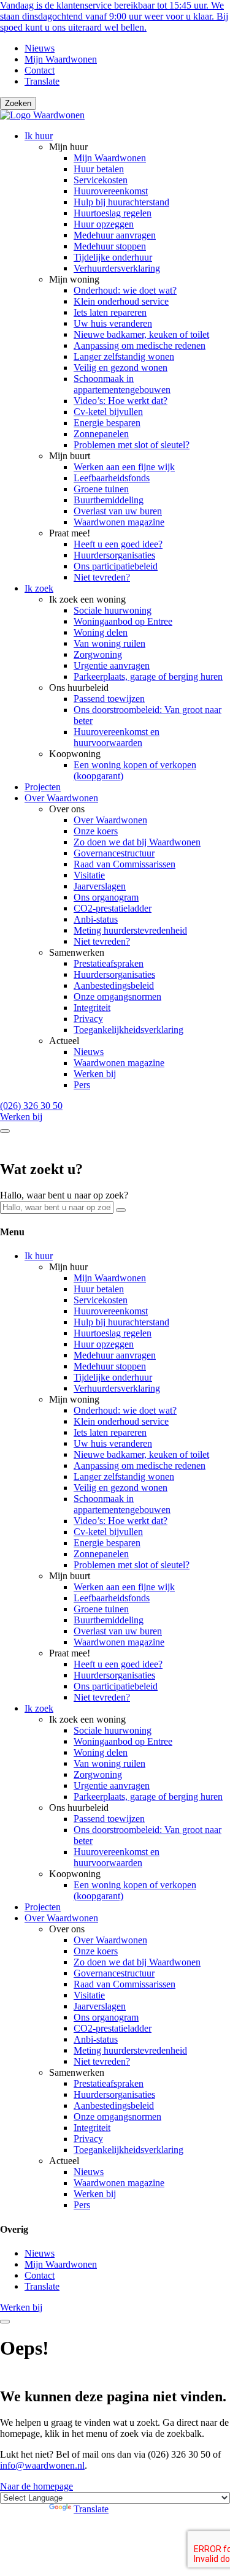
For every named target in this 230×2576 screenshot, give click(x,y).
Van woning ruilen (109, 643)
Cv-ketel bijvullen (108, 412)
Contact (40, 70)
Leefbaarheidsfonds (112, 478)
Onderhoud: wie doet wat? (125, 290)
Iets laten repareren (110, 312)
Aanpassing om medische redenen (140, 345)
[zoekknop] (121, 1210)
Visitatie (89, 875)
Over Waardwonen (61, 798)
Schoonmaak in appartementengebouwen (122, 384)
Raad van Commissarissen (125, 864)
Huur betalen (99, 169)
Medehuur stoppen (110, 246)
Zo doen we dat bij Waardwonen (137, 842)
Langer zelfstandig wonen (124, 356)
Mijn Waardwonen (61, 59)
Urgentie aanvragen (112, 665)
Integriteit (92, 1008)
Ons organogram (106, 897)
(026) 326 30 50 (31, 1106)
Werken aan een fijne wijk (124, 467)
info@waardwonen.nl (42, 2465)
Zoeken (18, 103)
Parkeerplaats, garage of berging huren (148, 676)
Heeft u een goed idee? (118, 544)
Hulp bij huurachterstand (121, 202)
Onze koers (96, 831)
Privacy (88, 1019)
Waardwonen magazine (119, 522)
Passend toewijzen (109, 699)
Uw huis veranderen (113, 323)
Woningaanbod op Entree (123, 621)
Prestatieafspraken (109, 963)
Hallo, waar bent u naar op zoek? (64, 1195)
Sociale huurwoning (113, 610)
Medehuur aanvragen (115, 235)
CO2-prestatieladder (113, 908)
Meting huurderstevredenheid (130, 930)
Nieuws (40, 48)
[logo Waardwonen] (42, 115)
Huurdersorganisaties (114, 555)
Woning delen (101, 632)
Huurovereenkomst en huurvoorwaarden (117, 737)
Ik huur (39, 136)
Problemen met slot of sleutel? (132, 445)
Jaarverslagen (100, 886)
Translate (42, 81)
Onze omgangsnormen (117, 996)
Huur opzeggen (104, 224)
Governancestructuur (114, 853)
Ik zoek (39, 588)
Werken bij (95, 1074)
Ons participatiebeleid (116, 566)
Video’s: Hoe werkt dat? (121, 401)
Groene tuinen (101, 489)
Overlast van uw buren (118, 511)
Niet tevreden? (102, 577)
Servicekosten (101, 180)
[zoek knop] (5, 1131)
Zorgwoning (98, 654)
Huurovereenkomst (111, 191)
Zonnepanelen (101, 434)
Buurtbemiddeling (109, 500)
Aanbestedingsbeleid (114, 985)
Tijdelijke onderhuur (113, 257)
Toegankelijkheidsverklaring (128, 1030)
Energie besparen (107, 423)
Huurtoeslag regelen (113, 213)
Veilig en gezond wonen (121, 368)
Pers (82, 1085)
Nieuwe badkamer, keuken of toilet (141, 334)
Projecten (43, 787)
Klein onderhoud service (121, 301)
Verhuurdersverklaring (117, 268)
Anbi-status (96, 919)
